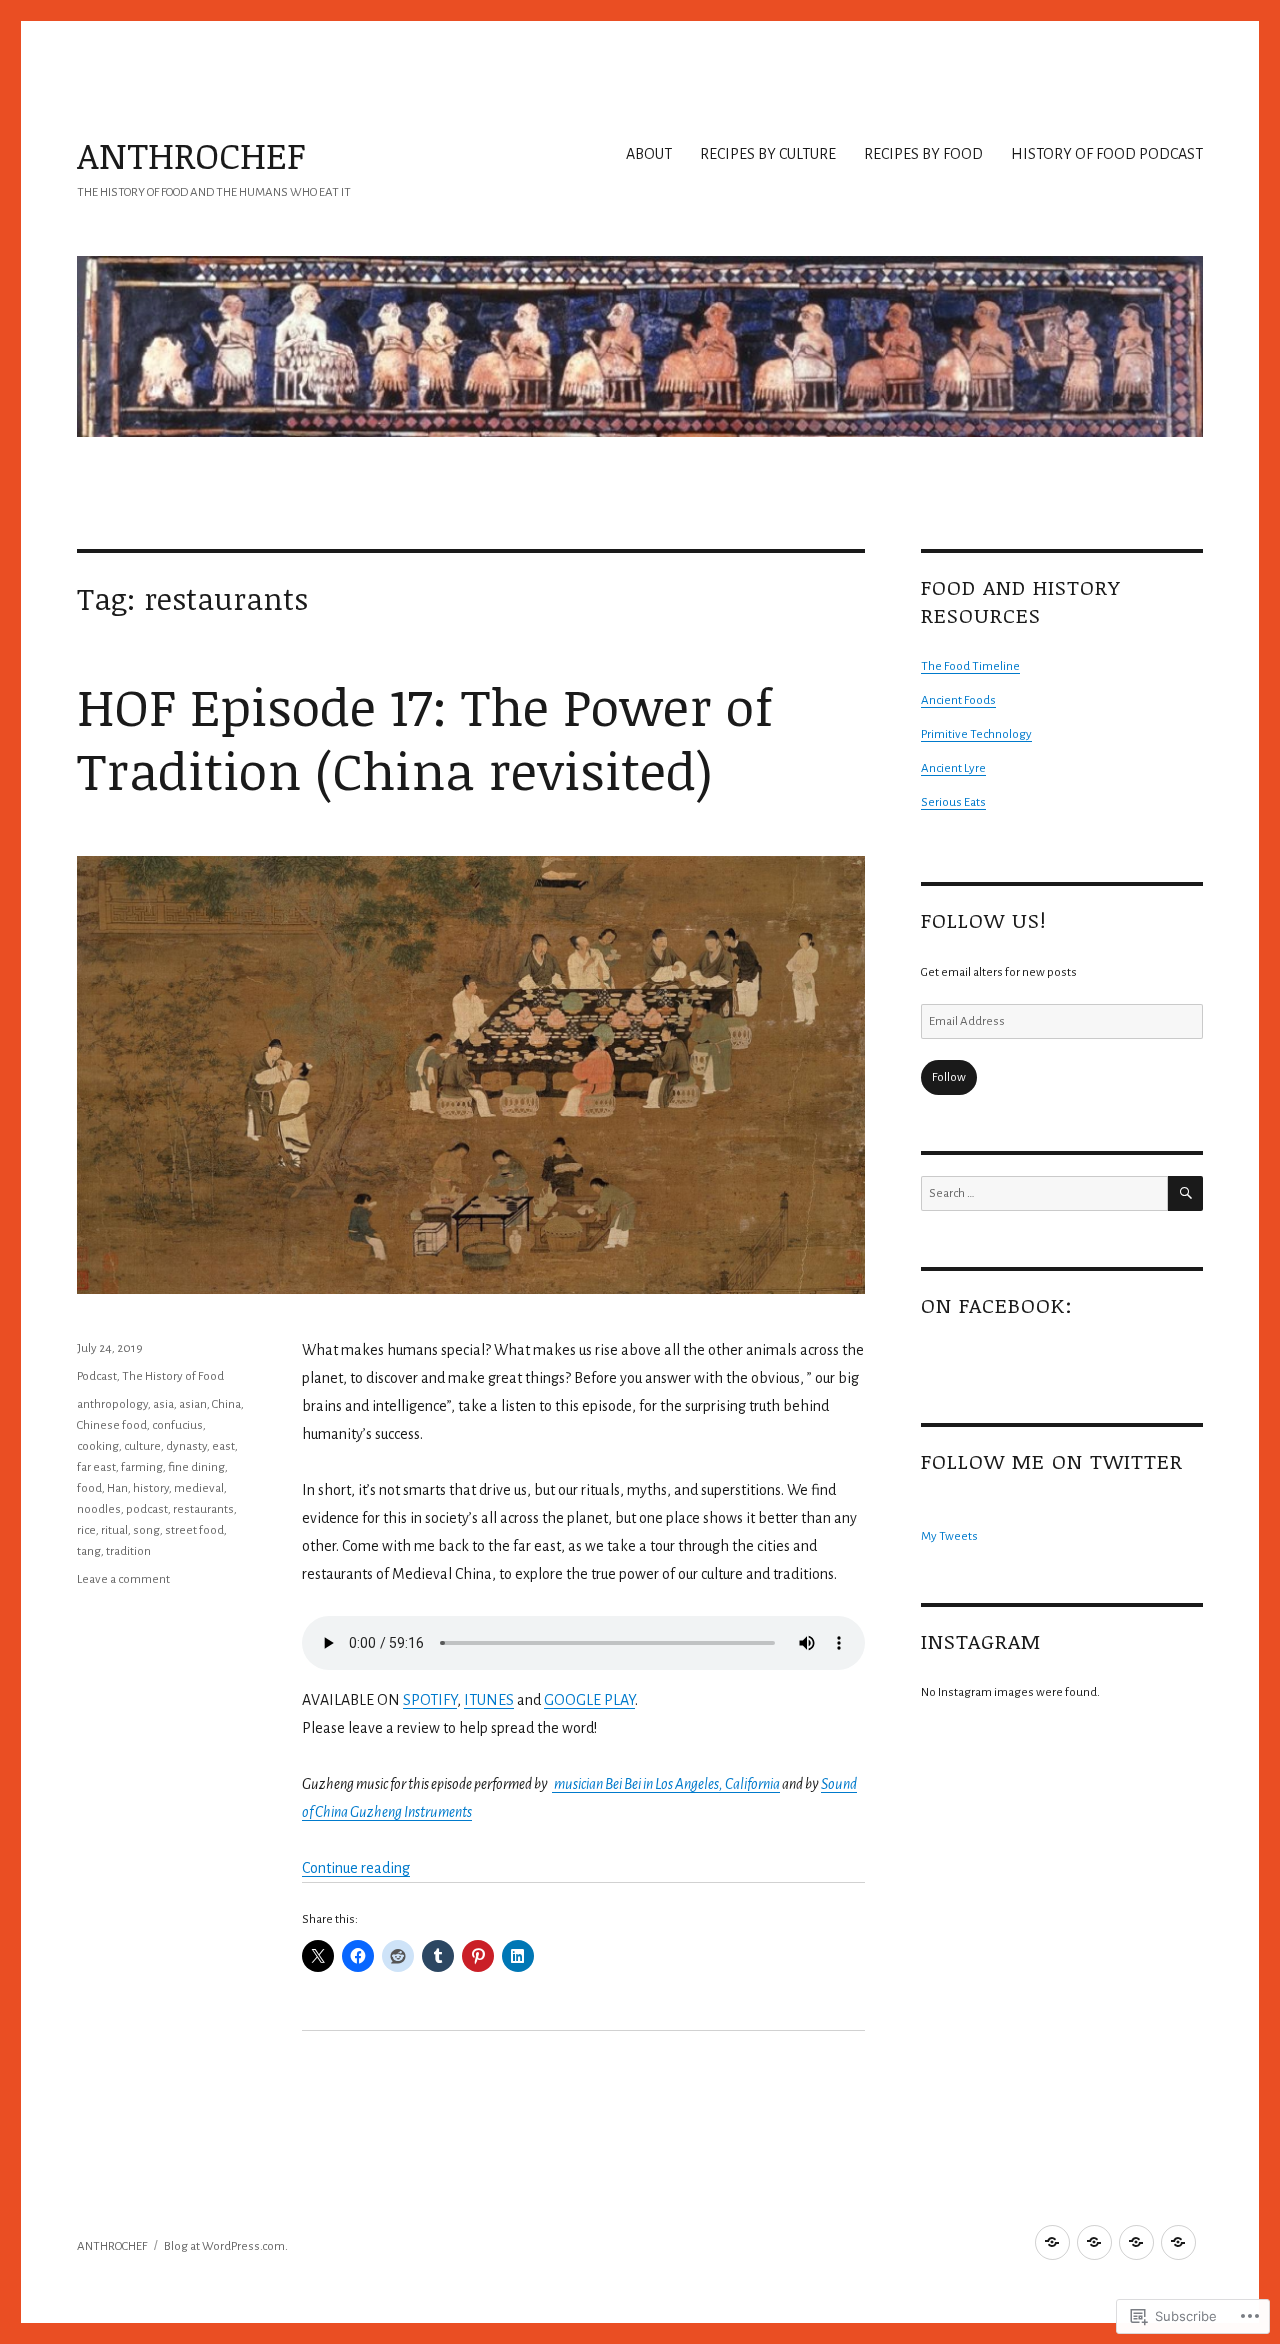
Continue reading (356, 1868)
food (89, 1488)
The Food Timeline (970, 666)
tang (89, 1551)
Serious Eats (953, 802)
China (226, 1404)
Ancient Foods (958, 700)
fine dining (196, 1467)
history (151, 1488)
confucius (177, 1425)
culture (142, 1446)
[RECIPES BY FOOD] (1136, 2242)
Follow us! (983, 920)
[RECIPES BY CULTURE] (1094, 2242)
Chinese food (112, 1425)
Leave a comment (123, 1579)
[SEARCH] (1185, 1193)
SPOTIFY (430, 1700)
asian (193, 1404)
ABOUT (649, 154)
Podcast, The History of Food (150, 1376)
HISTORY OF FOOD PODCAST (1107, 154)
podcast (147, 1509)
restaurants (203, 1509)
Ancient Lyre (953, 768)
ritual (114, 1530)
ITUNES (489, 1700)
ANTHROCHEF (191, 155)
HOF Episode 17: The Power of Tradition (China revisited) (425, 737)
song (146, 1530)
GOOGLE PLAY (589, 1700)
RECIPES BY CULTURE (768, 154)
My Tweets (949, 1536)
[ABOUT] (1052, 2242)
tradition (128, 1551)
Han (117, 1488)
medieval (199, 1488)
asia (163, 1404)
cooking (98, 1446)
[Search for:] (1044, 1193)
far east (96, 1467)
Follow (949, 1077)
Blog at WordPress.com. (226, 2246)
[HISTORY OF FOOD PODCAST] (1178, 2242)
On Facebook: (997, 1305)
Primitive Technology (976, 734)
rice (86, 1530)
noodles (99, 1509)
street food (194, 1530)
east (223, 1446)
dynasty (186, 1446)
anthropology (112, 1404)
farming (142, 1467)
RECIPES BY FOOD (923, 154)
